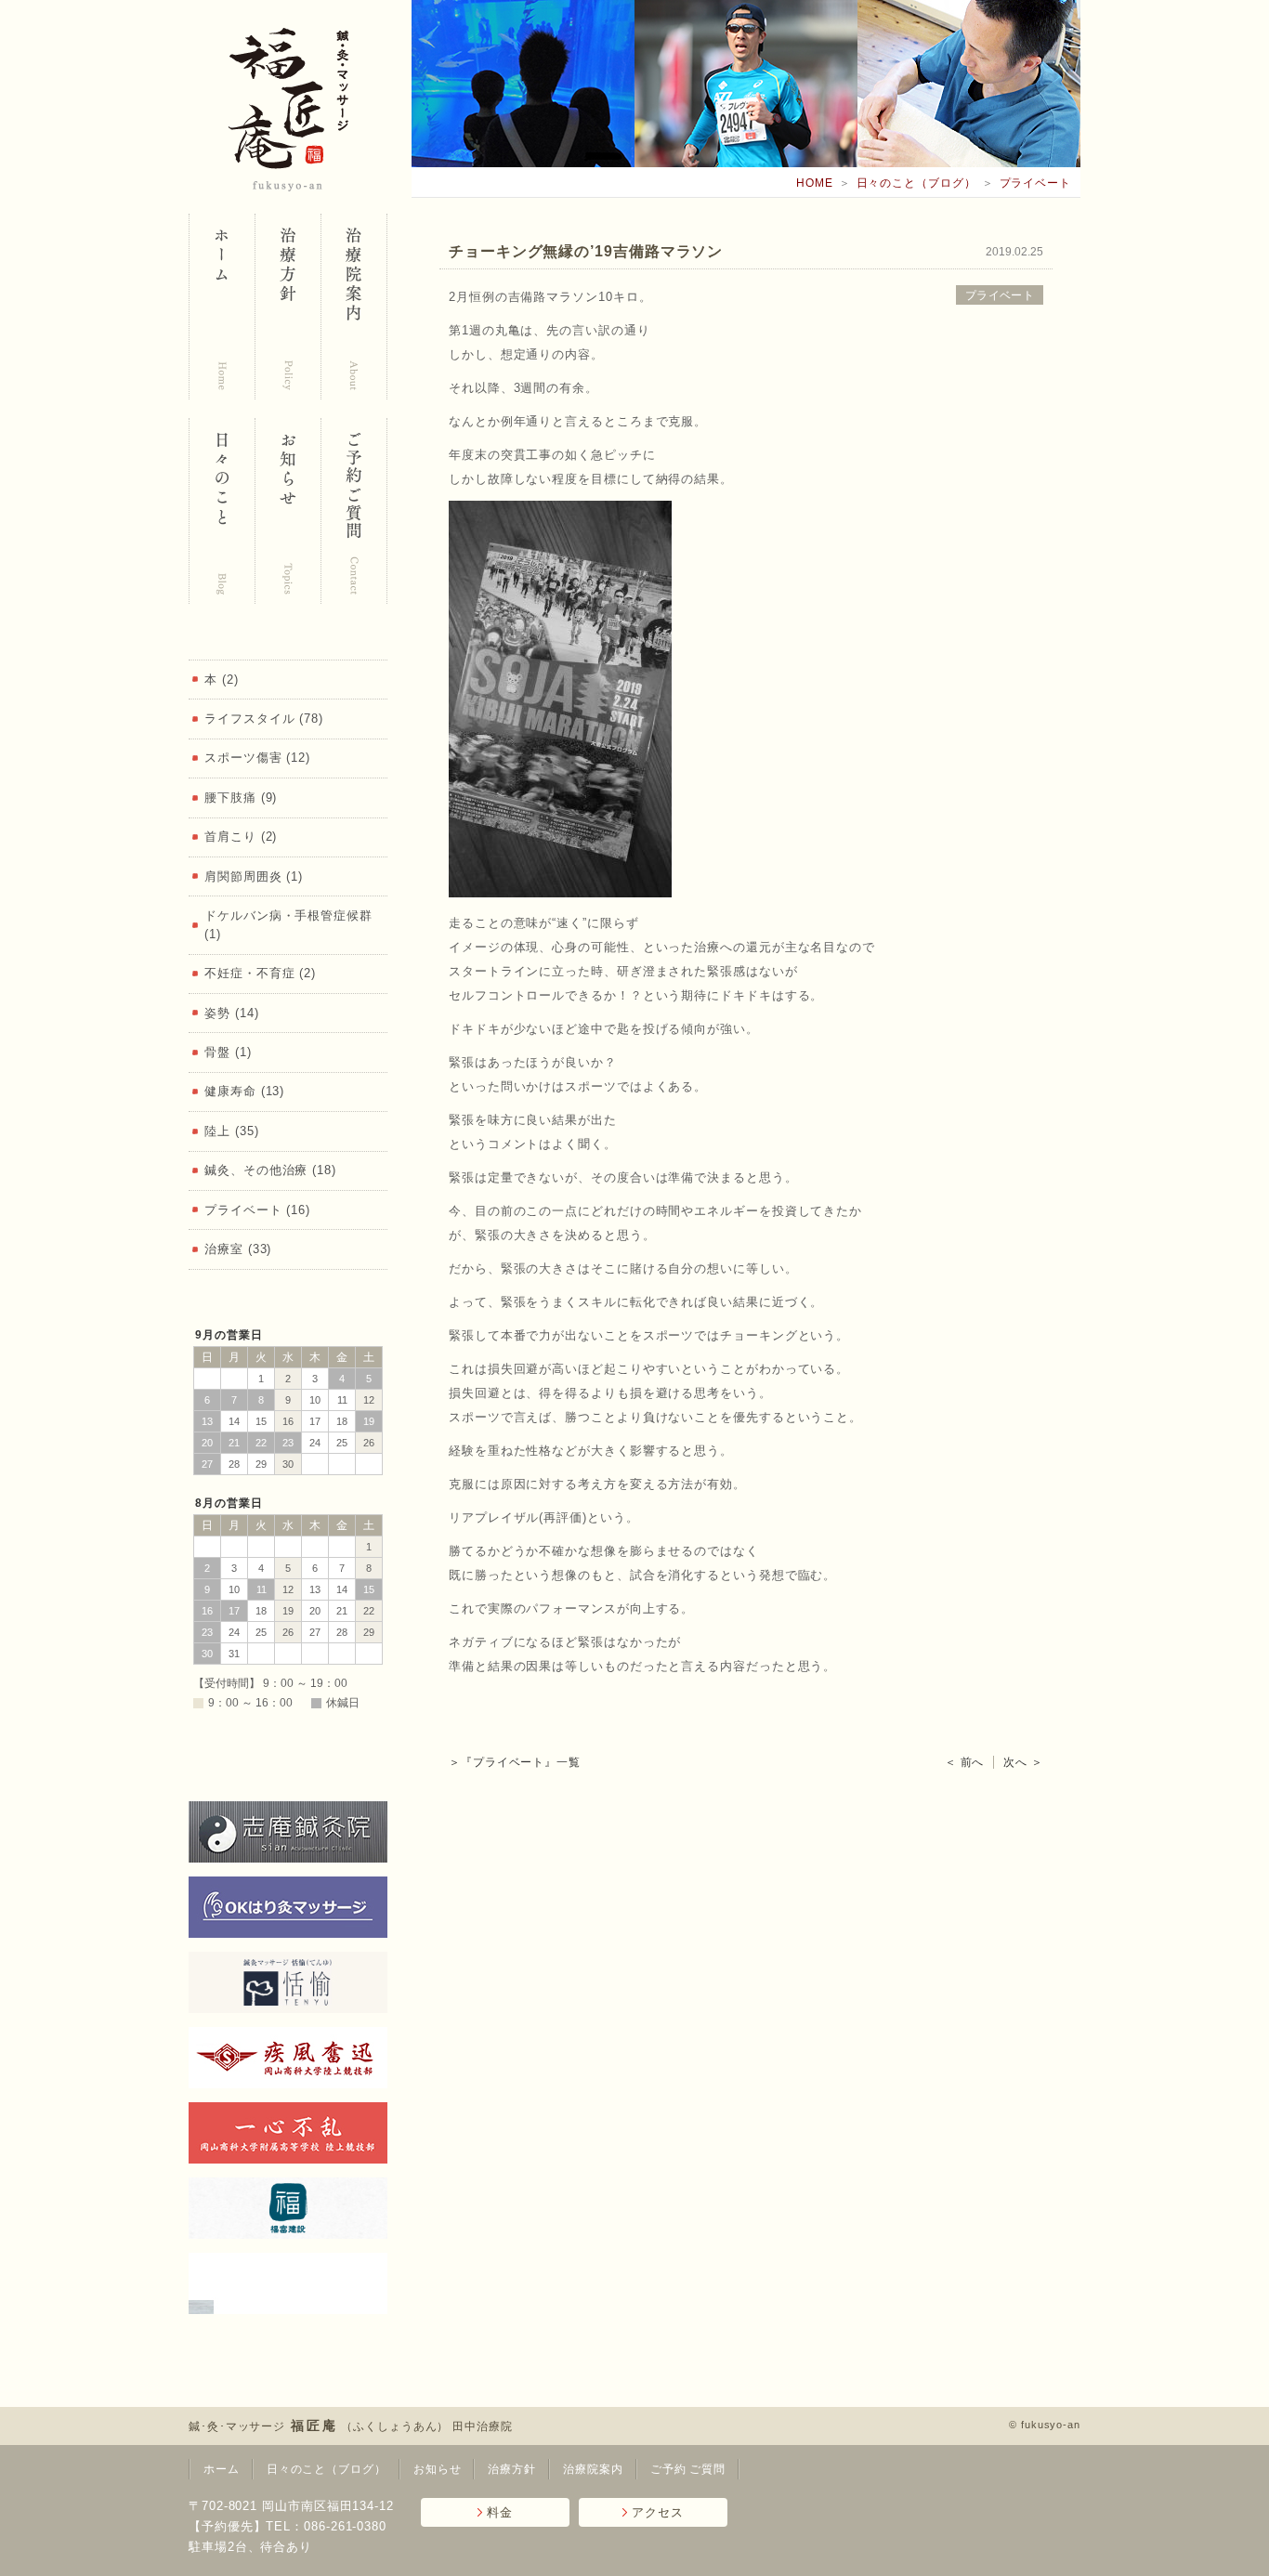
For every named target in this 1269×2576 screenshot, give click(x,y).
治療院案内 (593, 2469)
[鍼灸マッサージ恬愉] (288, 1982)
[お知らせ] (288, 511)
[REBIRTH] (288, 2283)
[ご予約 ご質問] (353, 511)
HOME (815, 183)
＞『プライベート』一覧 (515, 1762)
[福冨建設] (288, 2208)
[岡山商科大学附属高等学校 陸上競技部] (288, 2133)
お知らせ (438, 2469)
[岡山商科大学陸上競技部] (288, 2058)
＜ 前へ (965, 1762)
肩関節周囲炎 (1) (254, 876)
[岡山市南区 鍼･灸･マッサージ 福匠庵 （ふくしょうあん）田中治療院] (288, 110)
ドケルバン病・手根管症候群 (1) (288, 925)
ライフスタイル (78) (264, 719)
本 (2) (222, 680)
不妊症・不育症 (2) (260, 973)
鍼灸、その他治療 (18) (270, 1170)
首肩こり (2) (241, 837)
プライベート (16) (257, 1210)
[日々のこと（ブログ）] (222, 511)
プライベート (1035, 183)
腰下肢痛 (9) (241, 798)
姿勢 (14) (231, 1013)
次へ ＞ (1023, 1762)
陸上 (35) (231, 1131)
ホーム (222, 2469)
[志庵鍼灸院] (288, 1832)
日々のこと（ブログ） (916, 183)
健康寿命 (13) (244, 1091)
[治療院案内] (353, 307)
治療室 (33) (238, 1249)
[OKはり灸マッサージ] (288, 1907)
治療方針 (512, 2469)
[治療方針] (288, 307)
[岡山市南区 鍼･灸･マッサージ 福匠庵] (222, 307)
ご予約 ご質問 (688, 2469)
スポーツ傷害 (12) (257, 758)
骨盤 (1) (228, 1052)
